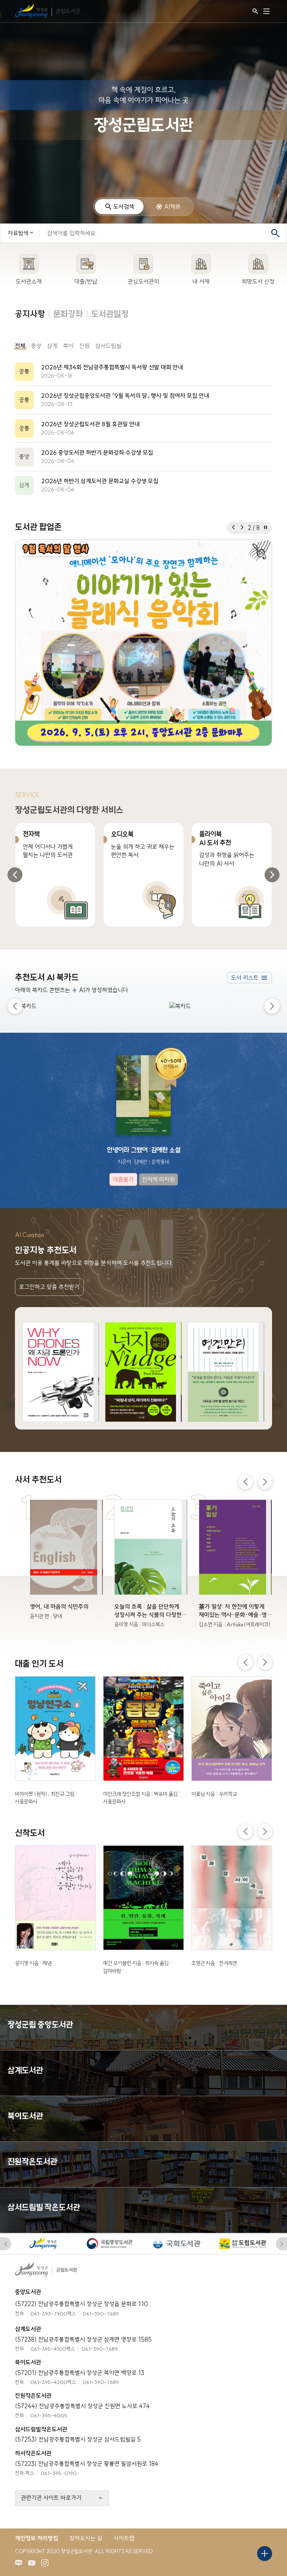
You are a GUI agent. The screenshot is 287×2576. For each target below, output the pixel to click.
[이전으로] (233, 528)
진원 (84, 346)
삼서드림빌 (108, 346)
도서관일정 (110, 314)
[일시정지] (266, 528)
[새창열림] (143, 643)
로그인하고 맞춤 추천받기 (49, 1287)
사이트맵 (124, 2538)
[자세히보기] (143, 372)
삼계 (52, 346)
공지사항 (30, 314)
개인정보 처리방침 (37, 2538)
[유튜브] (34, 2565)
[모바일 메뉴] (266, 11)
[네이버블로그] (21, 2565)
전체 (20, 346)
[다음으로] (242, 528)
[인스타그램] (47, 2565)
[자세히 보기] (61, 1372)
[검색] (255, 11)
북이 (68, 346)
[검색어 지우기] (262, 233)
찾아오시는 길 (86, 2538)
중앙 (36, 346)
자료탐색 (18, 233)
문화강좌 (68, 314)
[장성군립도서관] (49, 11)
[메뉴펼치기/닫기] (265, 2554)
